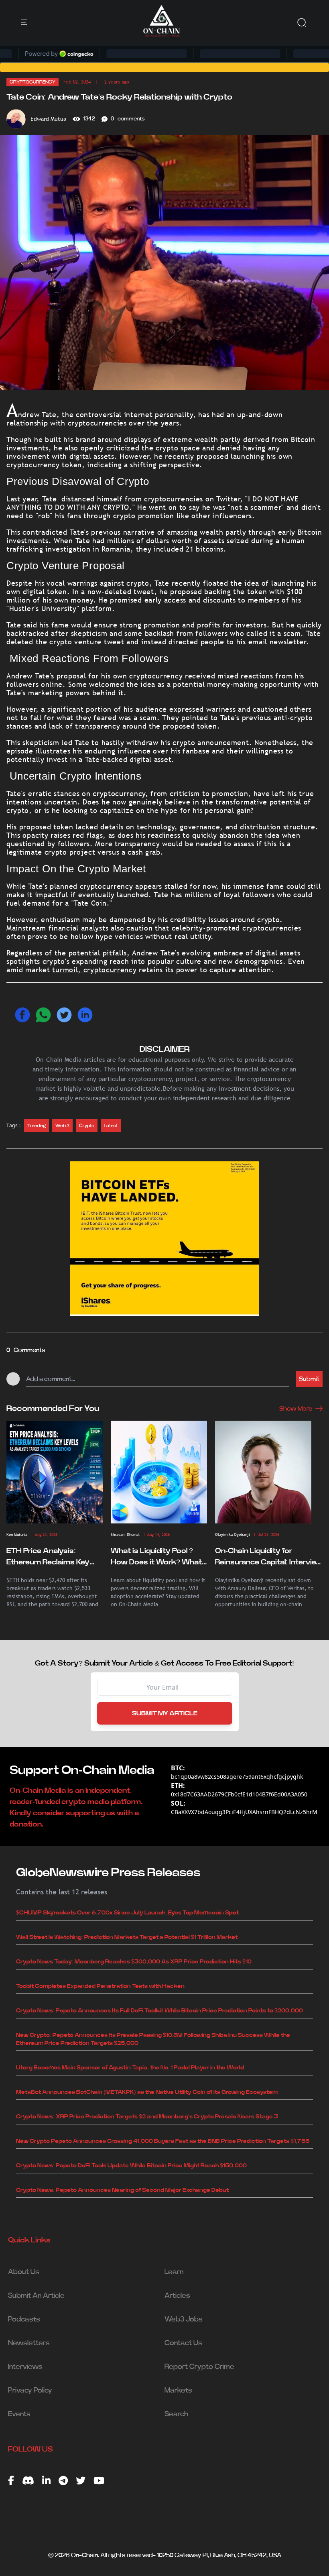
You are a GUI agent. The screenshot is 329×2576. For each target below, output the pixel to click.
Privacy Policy (30, 2391)
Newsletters (29, 2343)
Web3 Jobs (184, 2319)
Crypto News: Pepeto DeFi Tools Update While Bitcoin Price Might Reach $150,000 (131, 2166)
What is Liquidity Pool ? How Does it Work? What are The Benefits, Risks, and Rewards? (156, 1558)
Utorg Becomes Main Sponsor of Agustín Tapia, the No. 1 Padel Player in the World (130, 2068)
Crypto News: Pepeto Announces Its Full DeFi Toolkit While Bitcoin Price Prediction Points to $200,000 (159, 2011)
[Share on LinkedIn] (85, 1015)
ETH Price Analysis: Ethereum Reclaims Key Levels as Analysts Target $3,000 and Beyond (52, 1558)
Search (176, 2414)
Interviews (25, 2367)
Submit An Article (36, 2296)
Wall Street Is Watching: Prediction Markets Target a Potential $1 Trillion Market (127, 1937)
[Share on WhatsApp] (43, 1015)
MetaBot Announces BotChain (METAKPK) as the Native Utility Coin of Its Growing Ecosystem (147, 2092)
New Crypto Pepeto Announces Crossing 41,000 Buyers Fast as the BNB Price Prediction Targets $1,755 (163, 2141)
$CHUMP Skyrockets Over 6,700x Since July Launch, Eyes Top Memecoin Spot (127, 1913)
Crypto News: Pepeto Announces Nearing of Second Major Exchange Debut (122, 2190)
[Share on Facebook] (22, 1015)
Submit (309, 1379)
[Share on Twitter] (64, 1015)
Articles (177, 2296)
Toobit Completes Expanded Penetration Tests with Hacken (100, 1986)
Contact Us (183, 2343)
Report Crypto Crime (199, 2367)
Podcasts (24, 2319)
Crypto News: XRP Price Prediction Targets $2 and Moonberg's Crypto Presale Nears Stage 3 (147, 2117)
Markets (178, 2391)
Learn (174, 2272)
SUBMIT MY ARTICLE (165, 1713)
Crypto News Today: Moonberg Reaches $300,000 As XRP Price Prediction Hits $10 (134, 1962)
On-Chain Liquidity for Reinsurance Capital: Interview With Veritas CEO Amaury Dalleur (269, 1558)
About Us (24, 2272)
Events (19, 2414)
